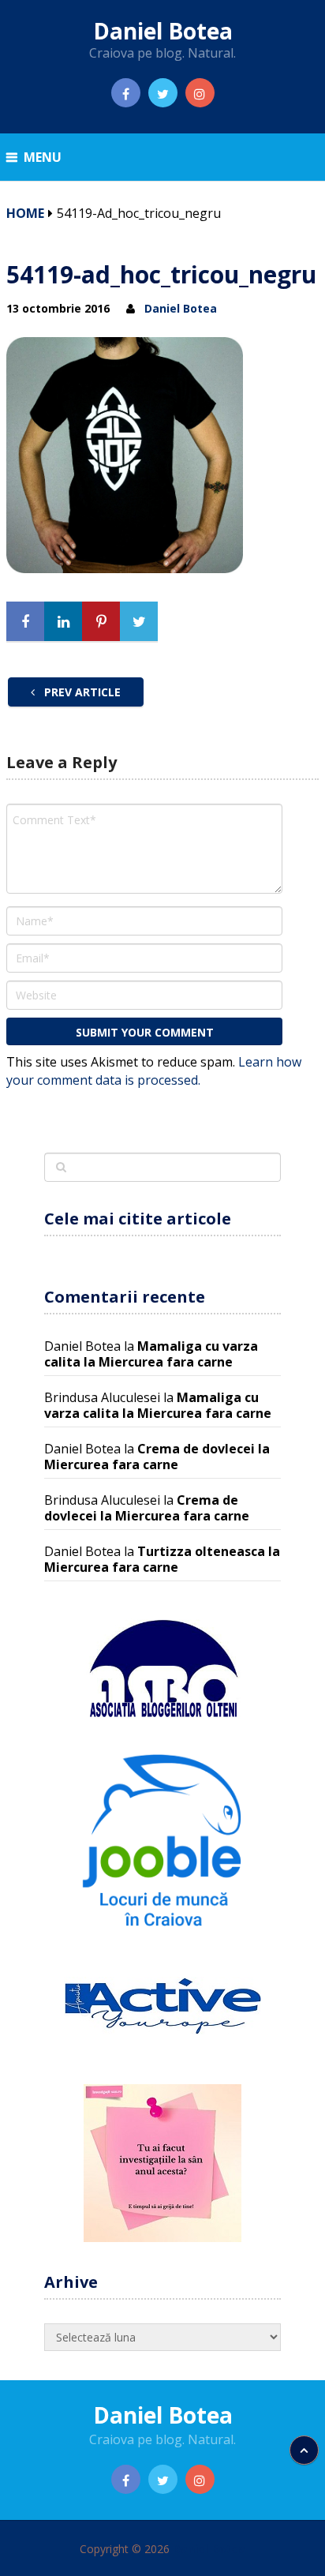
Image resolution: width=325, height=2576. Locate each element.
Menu (43, 157)
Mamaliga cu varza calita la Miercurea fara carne (151, 1354)
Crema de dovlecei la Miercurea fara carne (157, 1457)
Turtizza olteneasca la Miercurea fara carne (162, 1559)
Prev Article (81, 692)
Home (25, 213)
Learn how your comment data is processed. (154, 1071)
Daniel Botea (163, 31)
